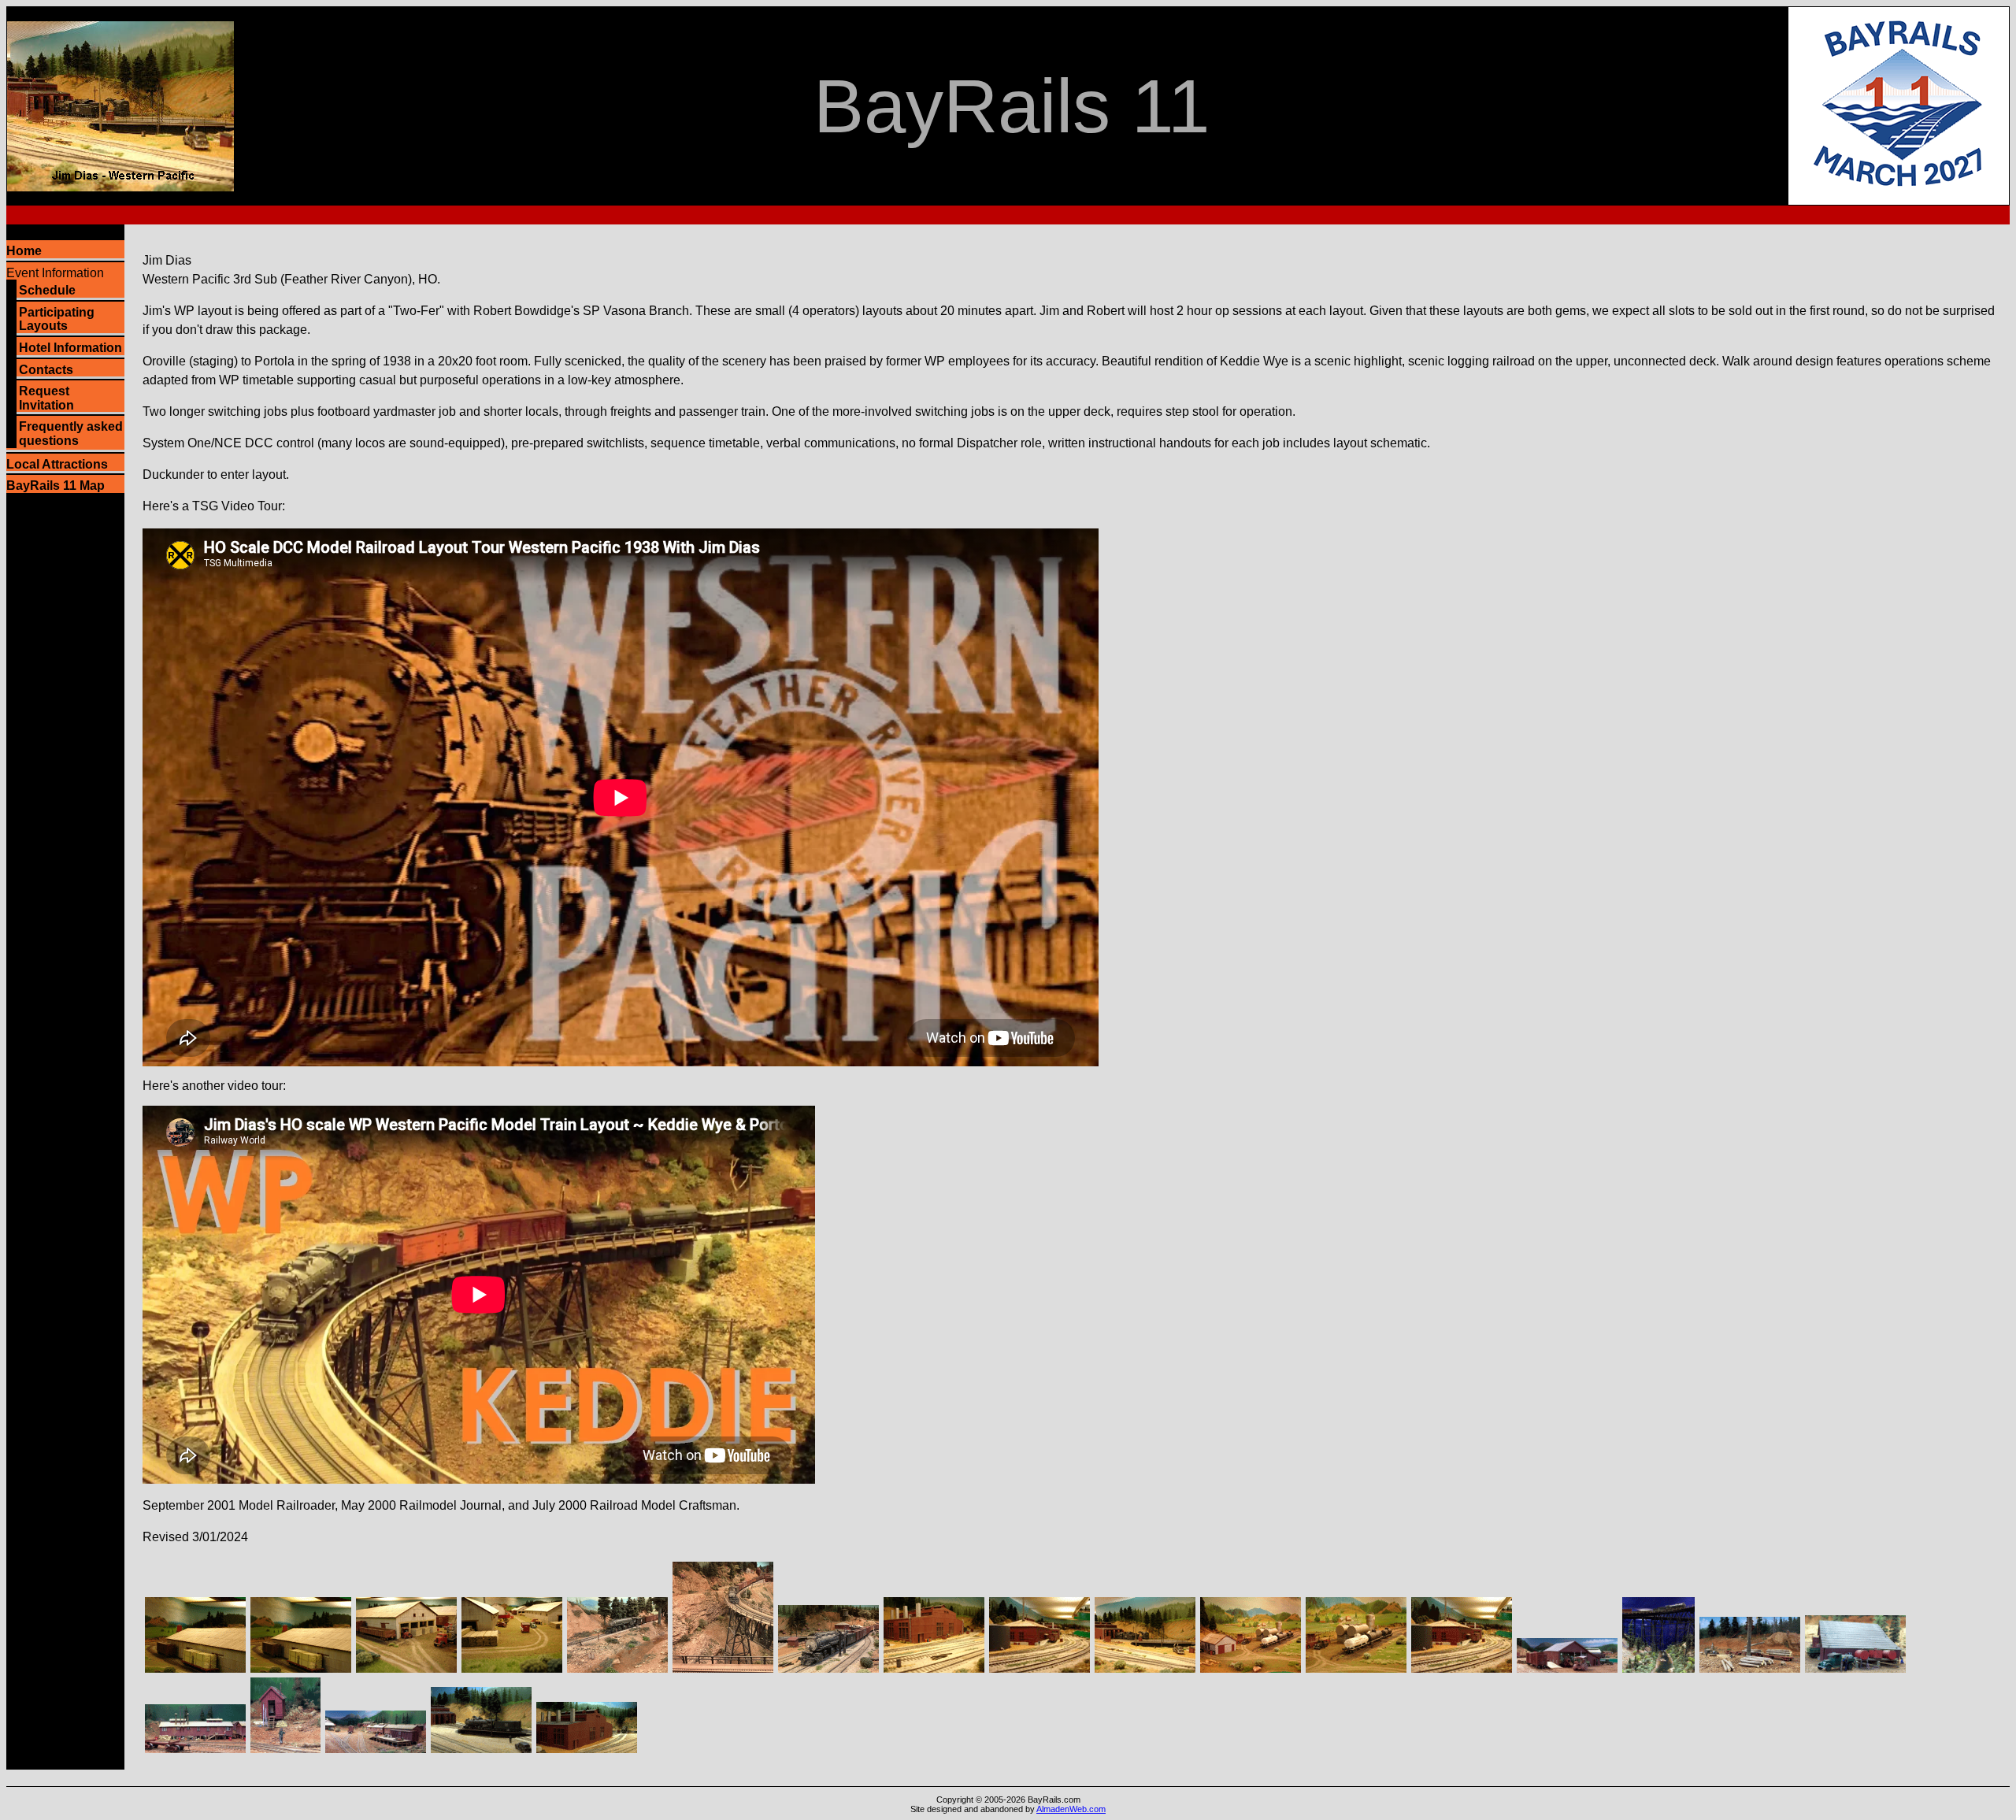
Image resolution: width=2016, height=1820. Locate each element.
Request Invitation (46, 398)
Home (24, 251)
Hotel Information (70, 348)
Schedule (47, 290)
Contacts (46, 370)
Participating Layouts (57, 319)
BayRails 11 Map (56, 486)
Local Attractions (57, 464)
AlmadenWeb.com (1071, 1809)
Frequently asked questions (71, 434)
